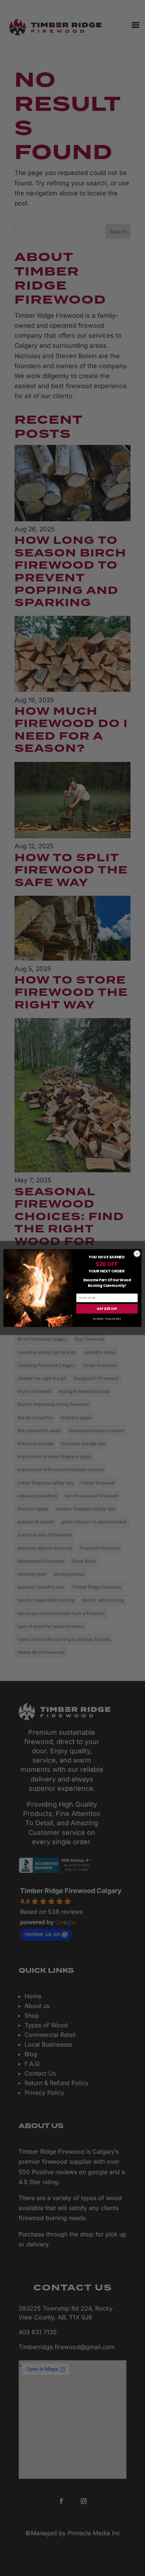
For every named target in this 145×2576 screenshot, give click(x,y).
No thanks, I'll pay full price (107, 1319)
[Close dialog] (137, 1254)
